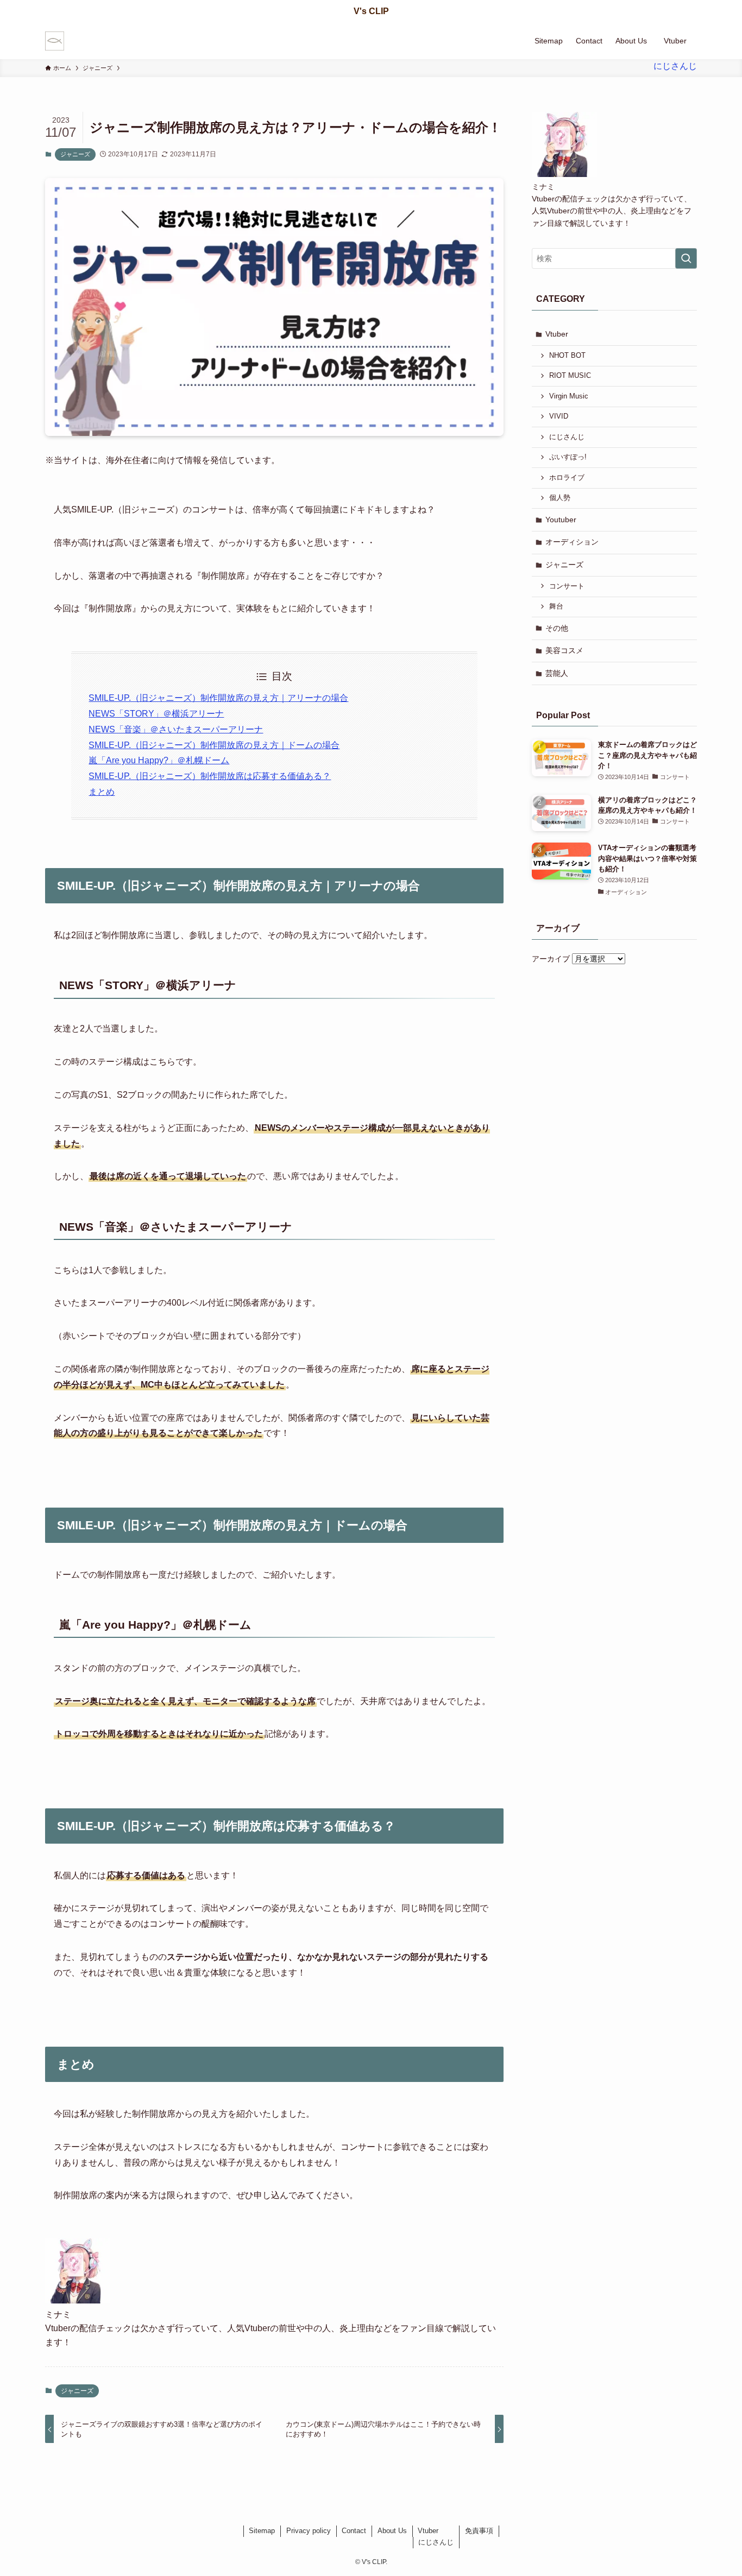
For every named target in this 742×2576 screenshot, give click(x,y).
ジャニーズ (75, 154)
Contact (354, 2531)
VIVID (559, 416)
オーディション (572, 542)
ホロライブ (567, 478)
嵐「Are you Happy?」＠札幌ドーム (159, 760)
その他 (557, 628)
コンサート (567, 586)
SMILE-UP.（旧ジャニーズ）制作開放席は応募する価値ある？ (210, 776)
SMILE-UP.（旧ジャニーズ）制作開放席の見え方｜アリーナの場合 (218, 698)
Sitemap (262, 2531)
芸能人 (557, 673)
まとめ (102, 792)
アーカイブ (551, 959)
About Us (392, 2531)
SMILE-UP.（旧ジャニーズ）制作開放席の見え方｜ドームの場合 (214, 745)
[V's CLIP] (55, 41)
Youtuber (561, 520)
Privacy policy (309, 2531)
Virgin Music (569, 396)
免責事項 (479, 2531)
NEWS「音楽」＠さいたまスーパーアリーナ (176, 729)
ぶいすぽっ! (568, 457)
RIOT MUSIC (570, 376)
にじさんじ (567, 437)
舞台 (556, 606)
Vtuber (557, 334)
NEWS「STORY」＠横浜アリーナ (156, 714)
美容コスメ (564, 650)
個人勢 (560, 498)
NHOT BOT (567, 356)
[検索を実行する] (686, 258)
